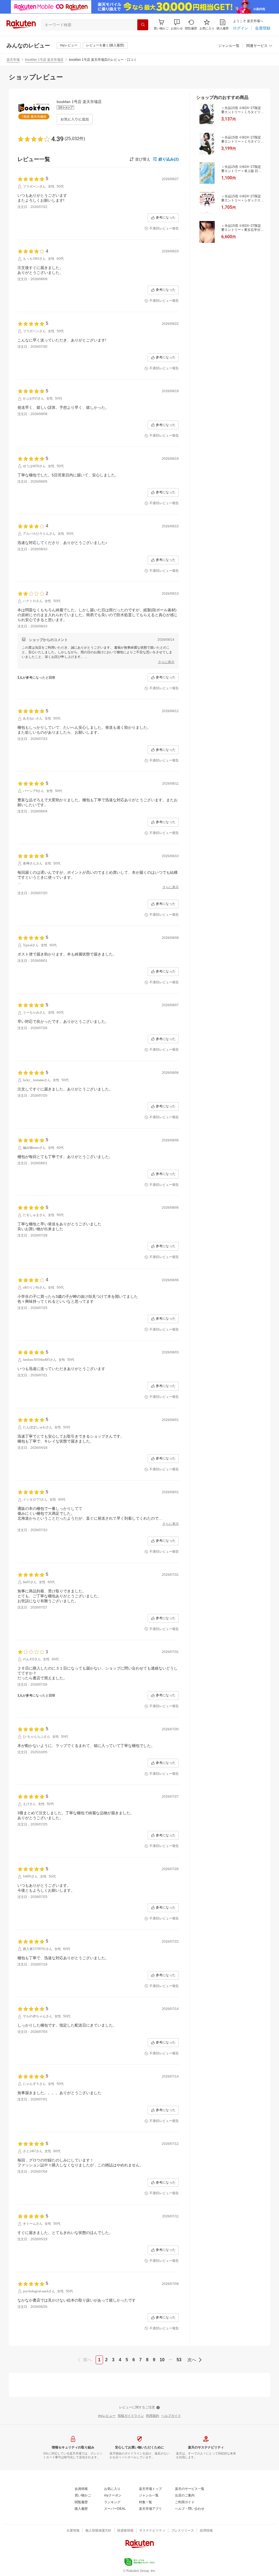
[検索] (143, 25)
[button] (177, 25)
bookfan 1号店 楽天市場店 (44, 60)
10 (162, 2360)
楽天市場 (13, 60)
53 (179, 2360)
